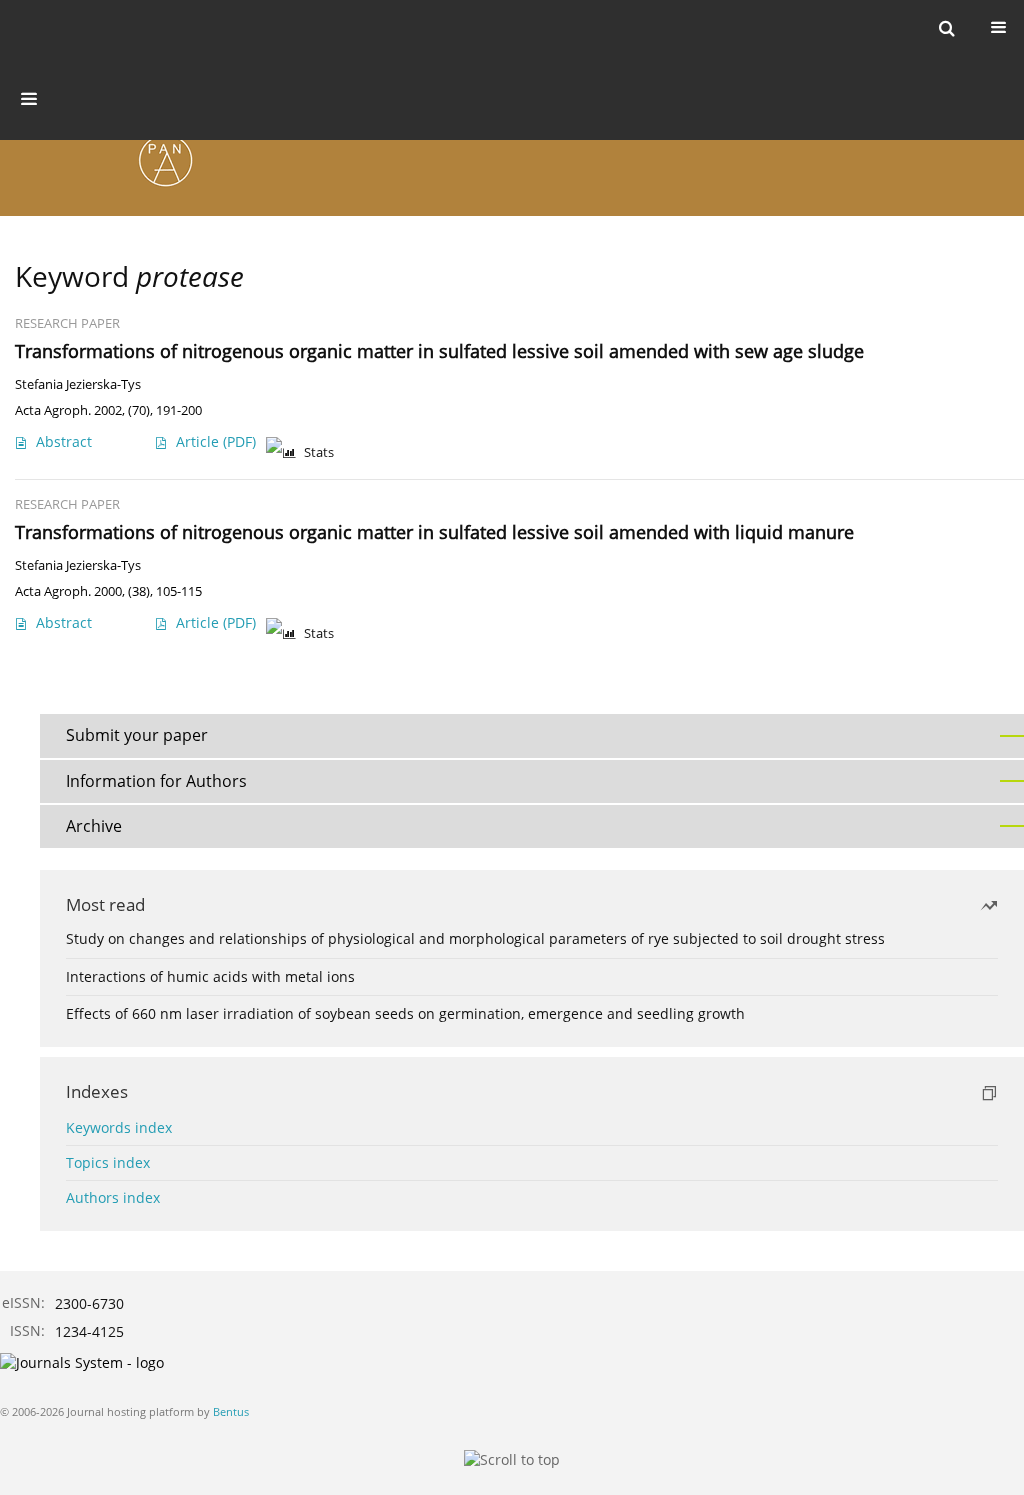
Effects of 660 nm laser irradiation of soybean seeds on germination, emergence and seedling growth (405, 1013)
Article (216, 441)
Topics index (108, 1162)
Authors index (113, 1197)
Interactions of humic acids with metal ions (210, 976)
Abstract (64, 441)
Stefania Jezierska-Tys (78, 384)
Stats (319, 452)
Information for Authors (156, 781)
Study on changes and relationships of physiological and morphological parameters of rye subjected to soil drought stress (475, 938)
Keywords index (119, 1127)
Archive (94, 826)
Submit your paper (137, 735)
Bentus (231, 1411)
